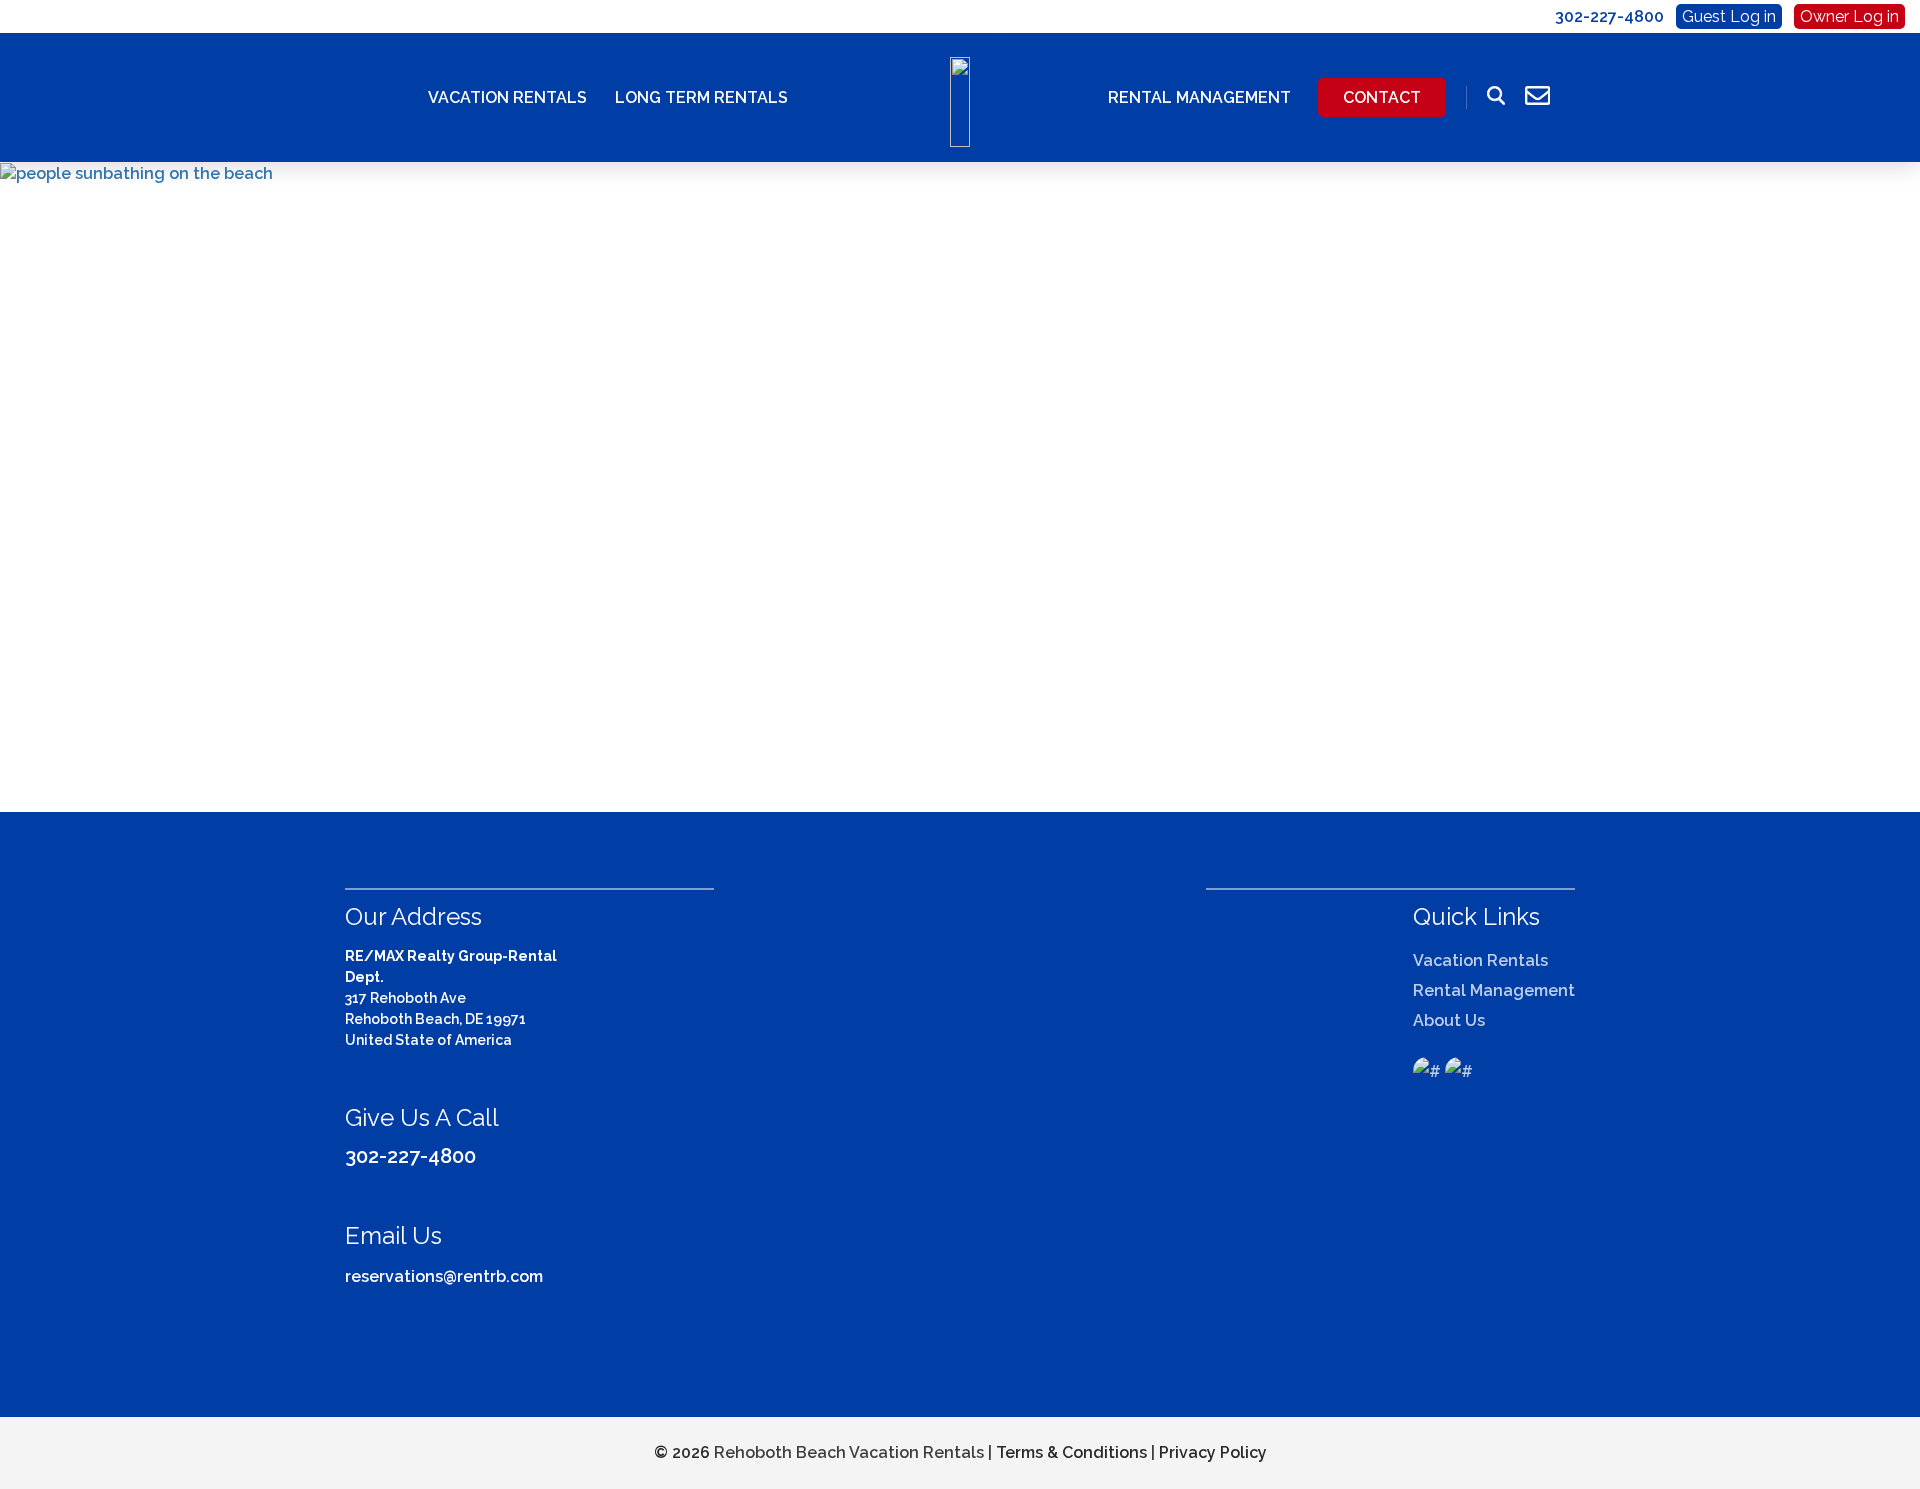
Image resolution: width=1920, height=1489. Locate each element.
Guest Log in (1729, 16)
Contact (1382, 97)
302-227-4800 (410, 1156)
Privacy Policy (1213, 1452)
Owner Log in (1849, 16)
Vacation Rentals (507, 97)
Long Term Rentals (701, 97)
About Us (1449, 1020)
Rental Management (1199, 97)
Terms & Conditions (1071, 1452)
